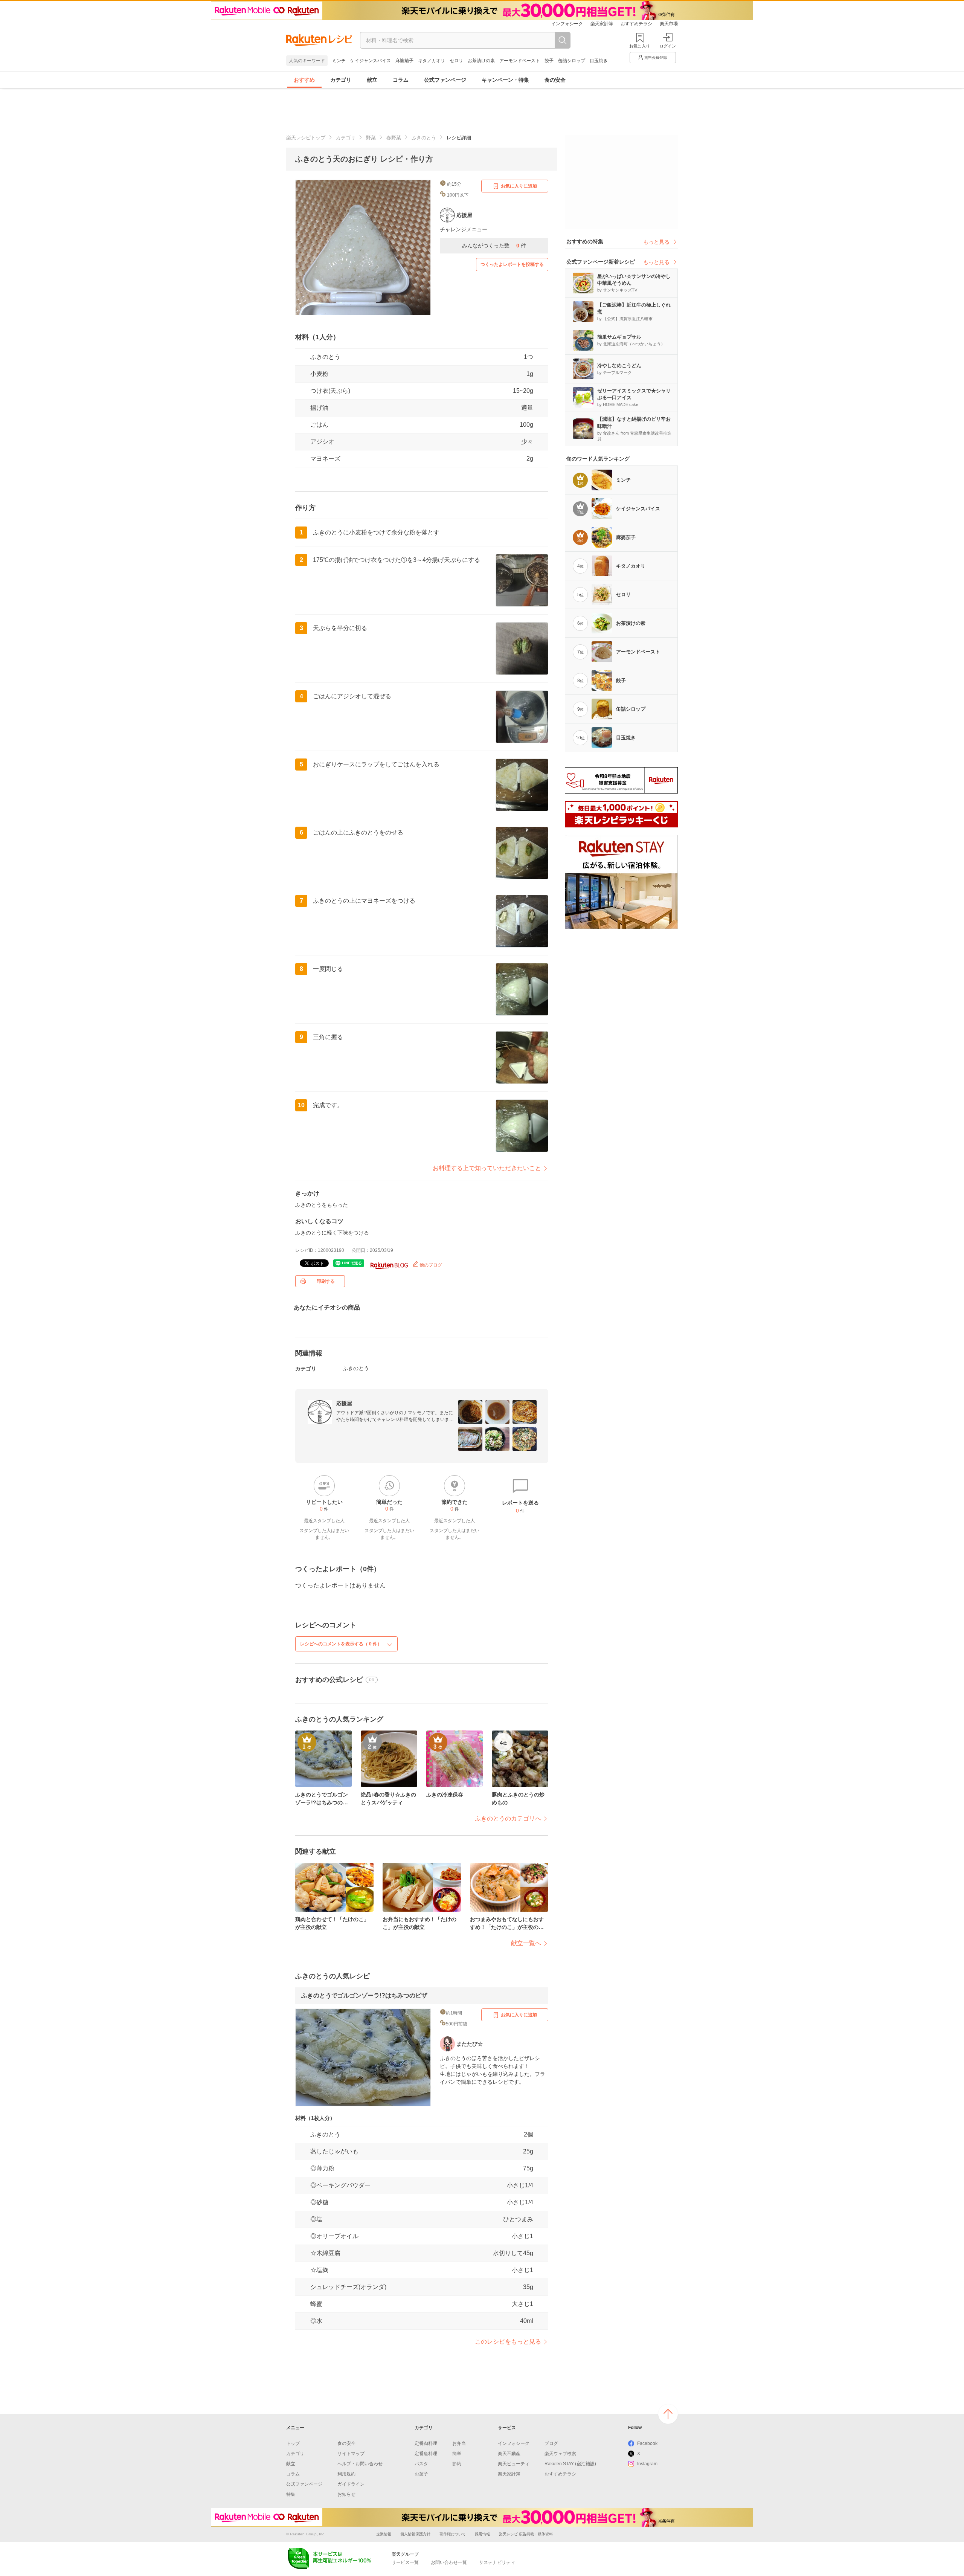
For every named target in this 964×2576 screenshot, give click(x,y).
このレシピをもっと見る (508, 2342)
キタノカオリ (432, 61)
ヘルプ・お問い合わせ (360, 2464)
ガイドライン (351, 2484)
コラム (401, 80)
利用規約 (346, 2474)
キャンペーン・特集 (505, 80)
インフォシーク (567, 24)
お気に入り (640, 46)
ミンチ (339, 61)
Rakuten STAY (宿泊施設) (570, 2464)
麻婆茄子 (404, 61)
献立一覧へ (526, 1943)
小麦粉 (319, 374)
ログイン (668, 46)
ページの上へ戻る (668, 2414)
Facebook (647, 2443)
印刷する (326, 1281)
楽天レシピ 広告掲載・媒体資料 (526, 2534)
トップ (293, 2443)
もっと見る (656, 242)
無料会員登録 (656, 57)
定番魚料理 (426, 2454)
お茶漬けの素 (481, 61)
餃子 (549, 61)
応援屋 (344, 1403)
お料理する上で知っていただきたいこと (487, 1168)
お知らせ (346, 2494)
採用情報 (482, 2534)
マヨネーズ (325, 459)
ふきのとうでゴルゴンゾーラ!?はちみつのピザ (364, 1995)
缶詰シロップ (572, 61)
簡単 (457, 2454)
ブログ (551, 2443)
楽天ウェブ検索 (560, 2454)
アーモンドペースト (520, 61)
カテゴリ (341, 80)
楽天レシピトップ (306, 138)
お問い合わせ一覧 (449, 2562)
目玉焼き (599, 61)
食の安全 (555, 80)
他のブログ (430, 1265)
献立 (372, 80)
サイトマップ (351, 2454)
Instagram (647, 2464)
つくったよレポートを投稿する (512, 264)
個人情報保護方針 (415, 2534)
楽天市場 (669, 24)
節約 (457, 2464)
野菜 (371, 138)
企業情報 (384, 2534)
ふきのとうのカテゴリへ (508, 1818)
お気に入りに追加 (519, 186)
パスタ (421, 2464)
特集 (291, 2494)
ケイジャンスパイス (371, 61)
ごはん (319, 425)
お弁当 (459, 2443)
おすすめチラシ (636, 24)
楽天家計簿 (602, 24)
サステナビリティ (497, 2562)
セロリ (456, 61)
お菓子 (421, 2474)
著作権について (453, 2534)
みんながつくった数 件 (494, 246)
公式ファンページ (445, 80)
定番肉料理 (426, 2443)
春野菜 (394, 138)
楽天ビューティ (514, 2464)
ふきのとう (424, 138)
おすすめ (304, 80)
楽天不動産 (509, 2454)
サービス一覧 (405, 2562)
